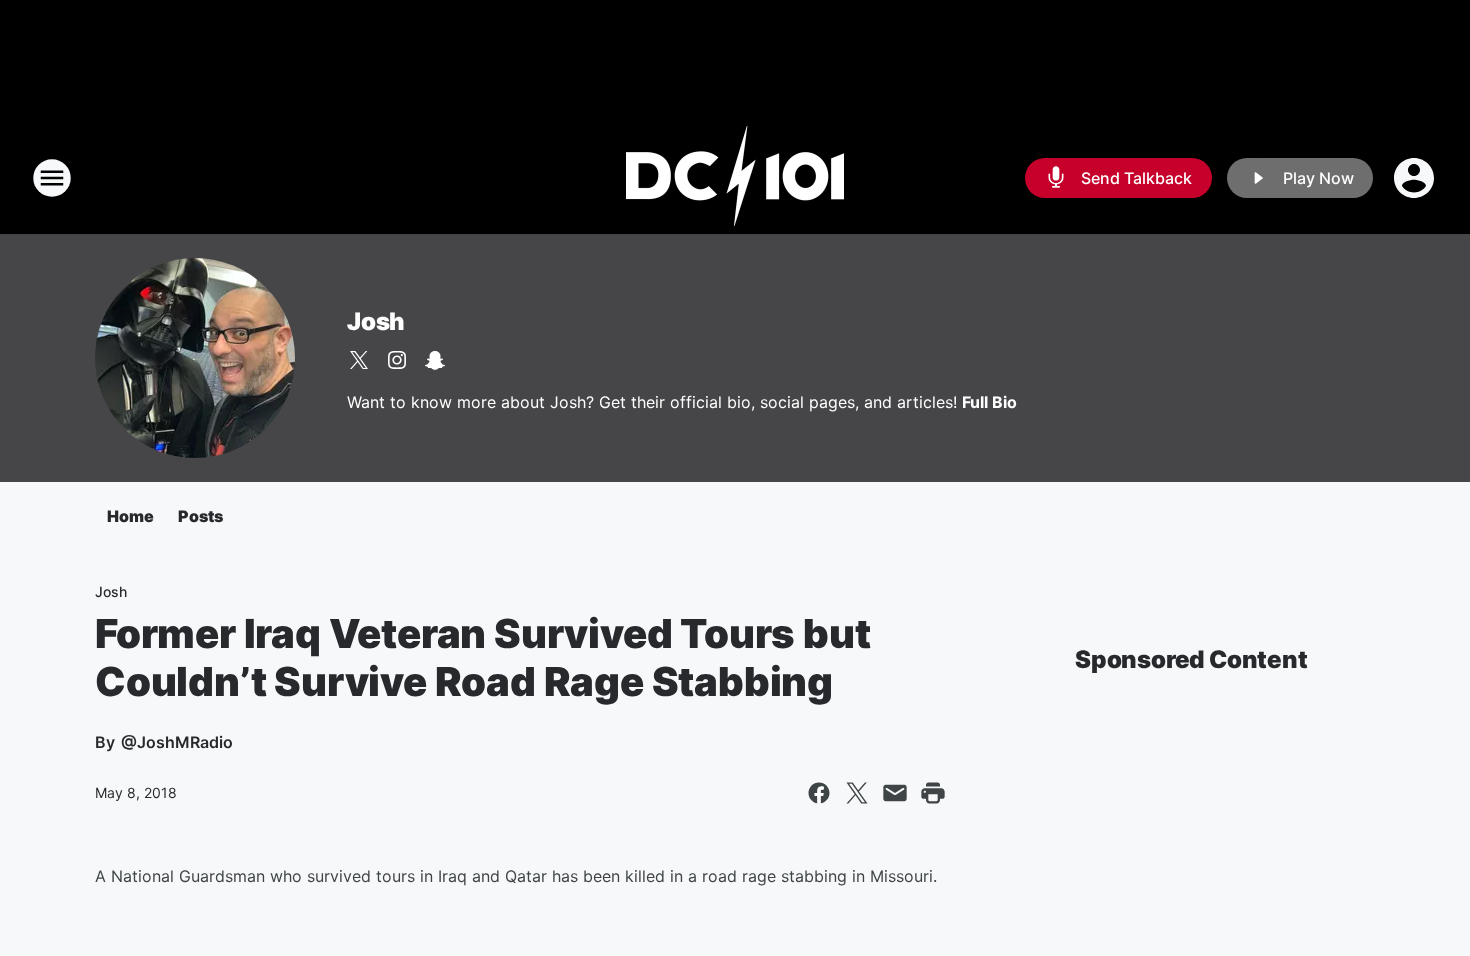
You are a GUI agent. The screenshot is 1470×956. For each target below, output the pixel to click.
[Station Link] (735, 178)
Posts (200, 516)
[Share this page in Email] (895, 793)
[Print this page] (933, 793)
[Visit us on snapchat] (435, 360)
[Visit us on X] (359, 360)
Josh (376, 321)
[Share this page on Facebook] (819, 793)
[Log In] (1416, 178)
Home (130, 516)
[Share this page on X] (857, 793)
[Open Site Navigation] (52, 178)
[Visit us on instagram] (397, 360)
